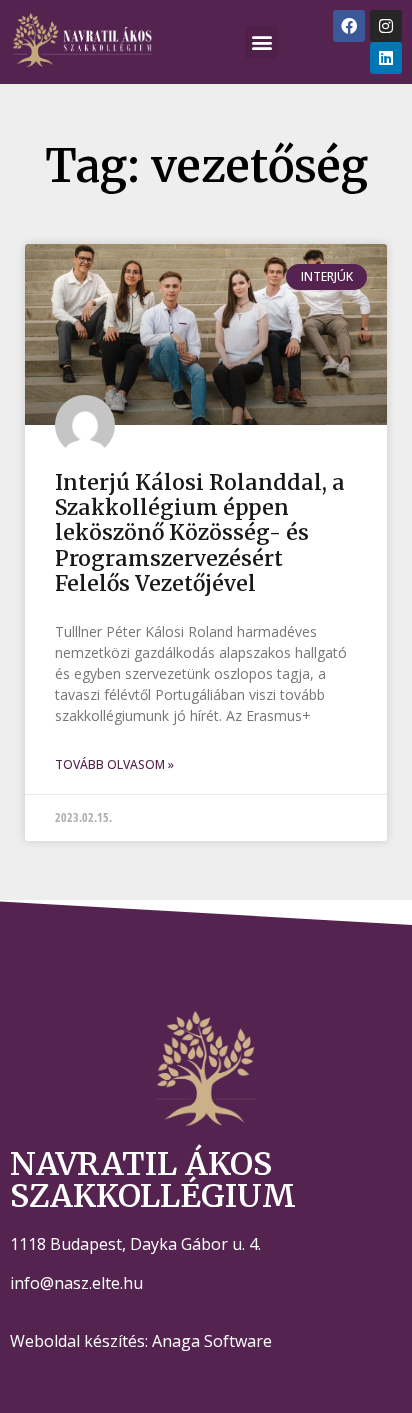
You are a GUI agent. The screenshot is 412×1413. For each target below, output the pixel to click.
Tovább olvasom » (114, 764)
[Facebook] (349, 26)
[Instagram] (386, 26)
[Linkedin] (386, 58)
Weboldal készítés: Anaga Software (141, 1341)
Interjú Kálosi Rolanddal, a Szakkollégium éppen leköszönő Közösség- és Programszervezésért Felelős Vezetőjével (200, 533)
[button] (261, 42)
